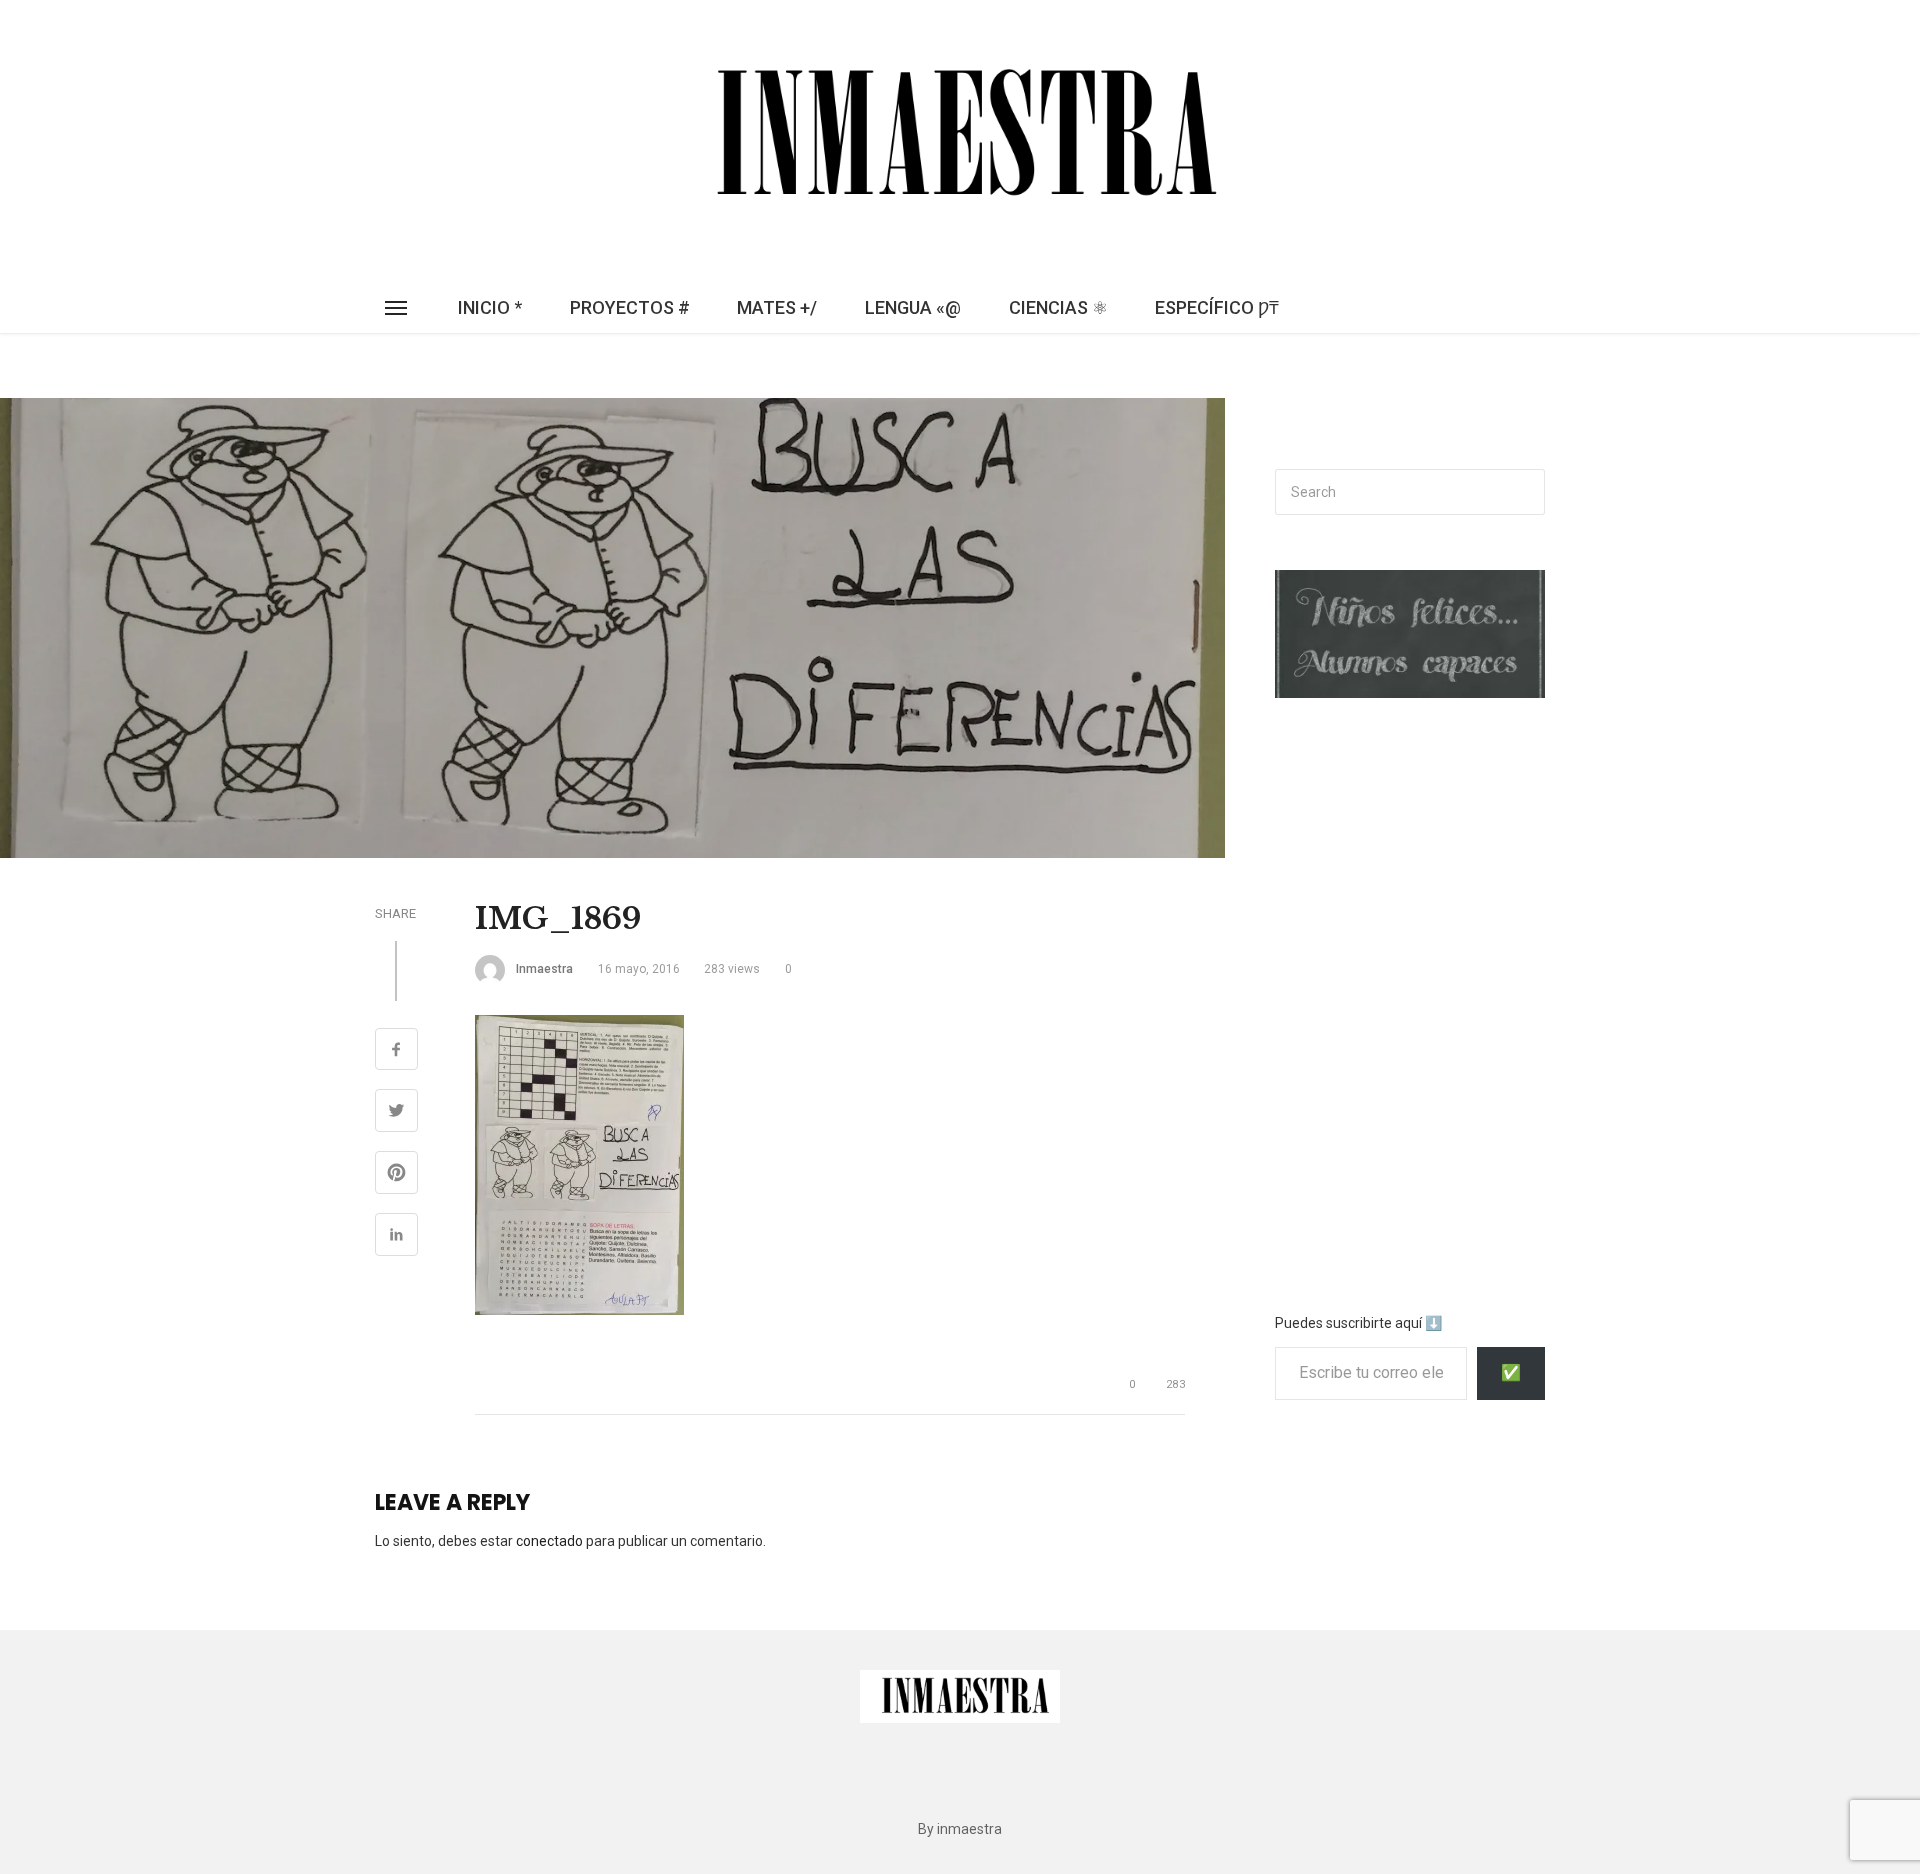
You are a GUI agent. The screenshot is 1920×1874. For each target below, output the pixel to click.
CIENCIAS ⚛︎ (1058, 307)
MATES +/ (777, 307)
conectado (549, 1541)
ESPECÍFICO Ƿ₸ (1217, 307)
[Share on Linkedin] (396, 1237)
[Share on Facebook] (396, 1052)
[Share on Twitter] (396, 1113)
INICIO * (490, 307)
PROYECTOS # (630, 307)
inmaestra (544, 969)
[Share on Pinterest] (396, 1175)
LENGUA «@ (913, 307)
